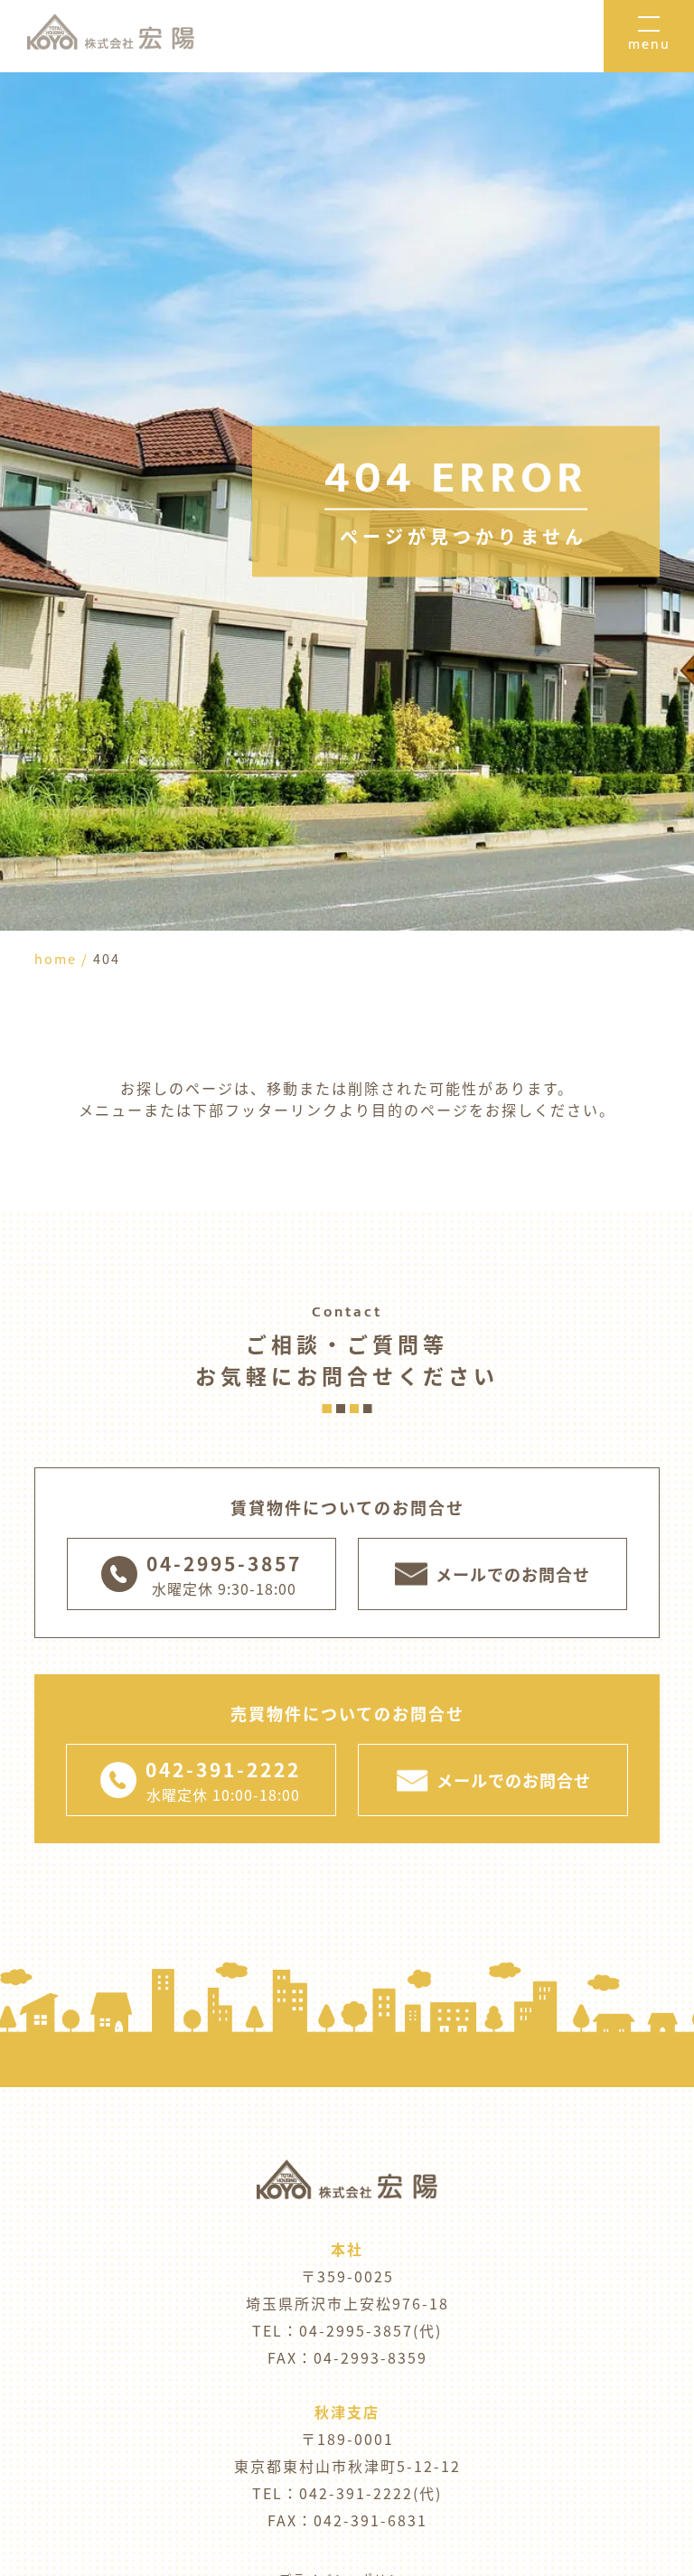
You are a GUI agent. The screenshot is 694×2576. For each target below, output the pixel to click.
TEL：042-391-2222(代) (347, 2493)
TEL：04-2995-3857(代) (347, 2330)
